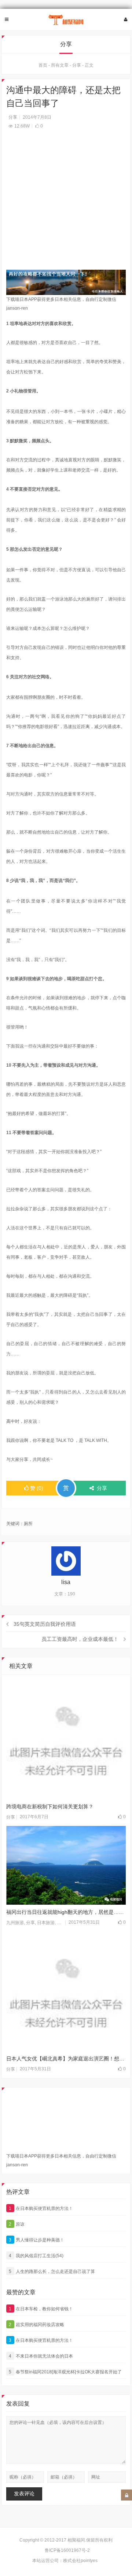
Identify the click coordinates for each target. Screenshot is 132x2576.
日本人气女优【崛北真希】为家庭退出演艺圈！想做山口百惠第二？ (66, 2059)
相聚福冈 (76, 2540)
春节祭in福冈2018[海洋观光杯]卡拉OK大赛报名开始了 (65, 2372)
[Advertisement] (66, 204)
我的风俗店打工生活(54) (36, 2256)
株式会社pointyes (80, 2561)
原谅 (17, 2224)
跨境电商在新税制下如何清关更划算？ (50, 1806)
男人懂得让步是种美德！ (36, 2240)
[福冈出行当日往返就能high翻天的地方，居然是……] (66, 1865)
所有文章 (60, 65)
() (37, 1488)
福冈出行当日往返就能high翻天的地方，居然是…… (65, 1912)
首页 (43, 65)
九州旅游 (15, 1923)
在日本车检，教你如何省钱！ (41, 2309)
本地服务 (66, 1923)
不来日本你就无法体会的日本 (41, 2356)
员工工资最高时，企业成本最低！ (80, 1639)
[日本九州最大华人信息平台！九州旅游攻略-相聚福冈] (66, 20)
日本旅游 (46, 1923)
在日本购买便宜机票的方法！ (41, 2208)
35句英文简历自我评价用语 (45, 1624)
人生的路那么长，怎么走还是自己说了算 (52, 2271)
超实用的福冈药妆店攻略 (36, 2325)
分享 (77, 65)
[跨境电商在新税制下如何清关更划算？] (66, 1739)
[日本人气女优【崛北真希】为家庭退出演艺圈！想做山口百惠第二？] (66, 1991)
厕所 (28, 1524)
